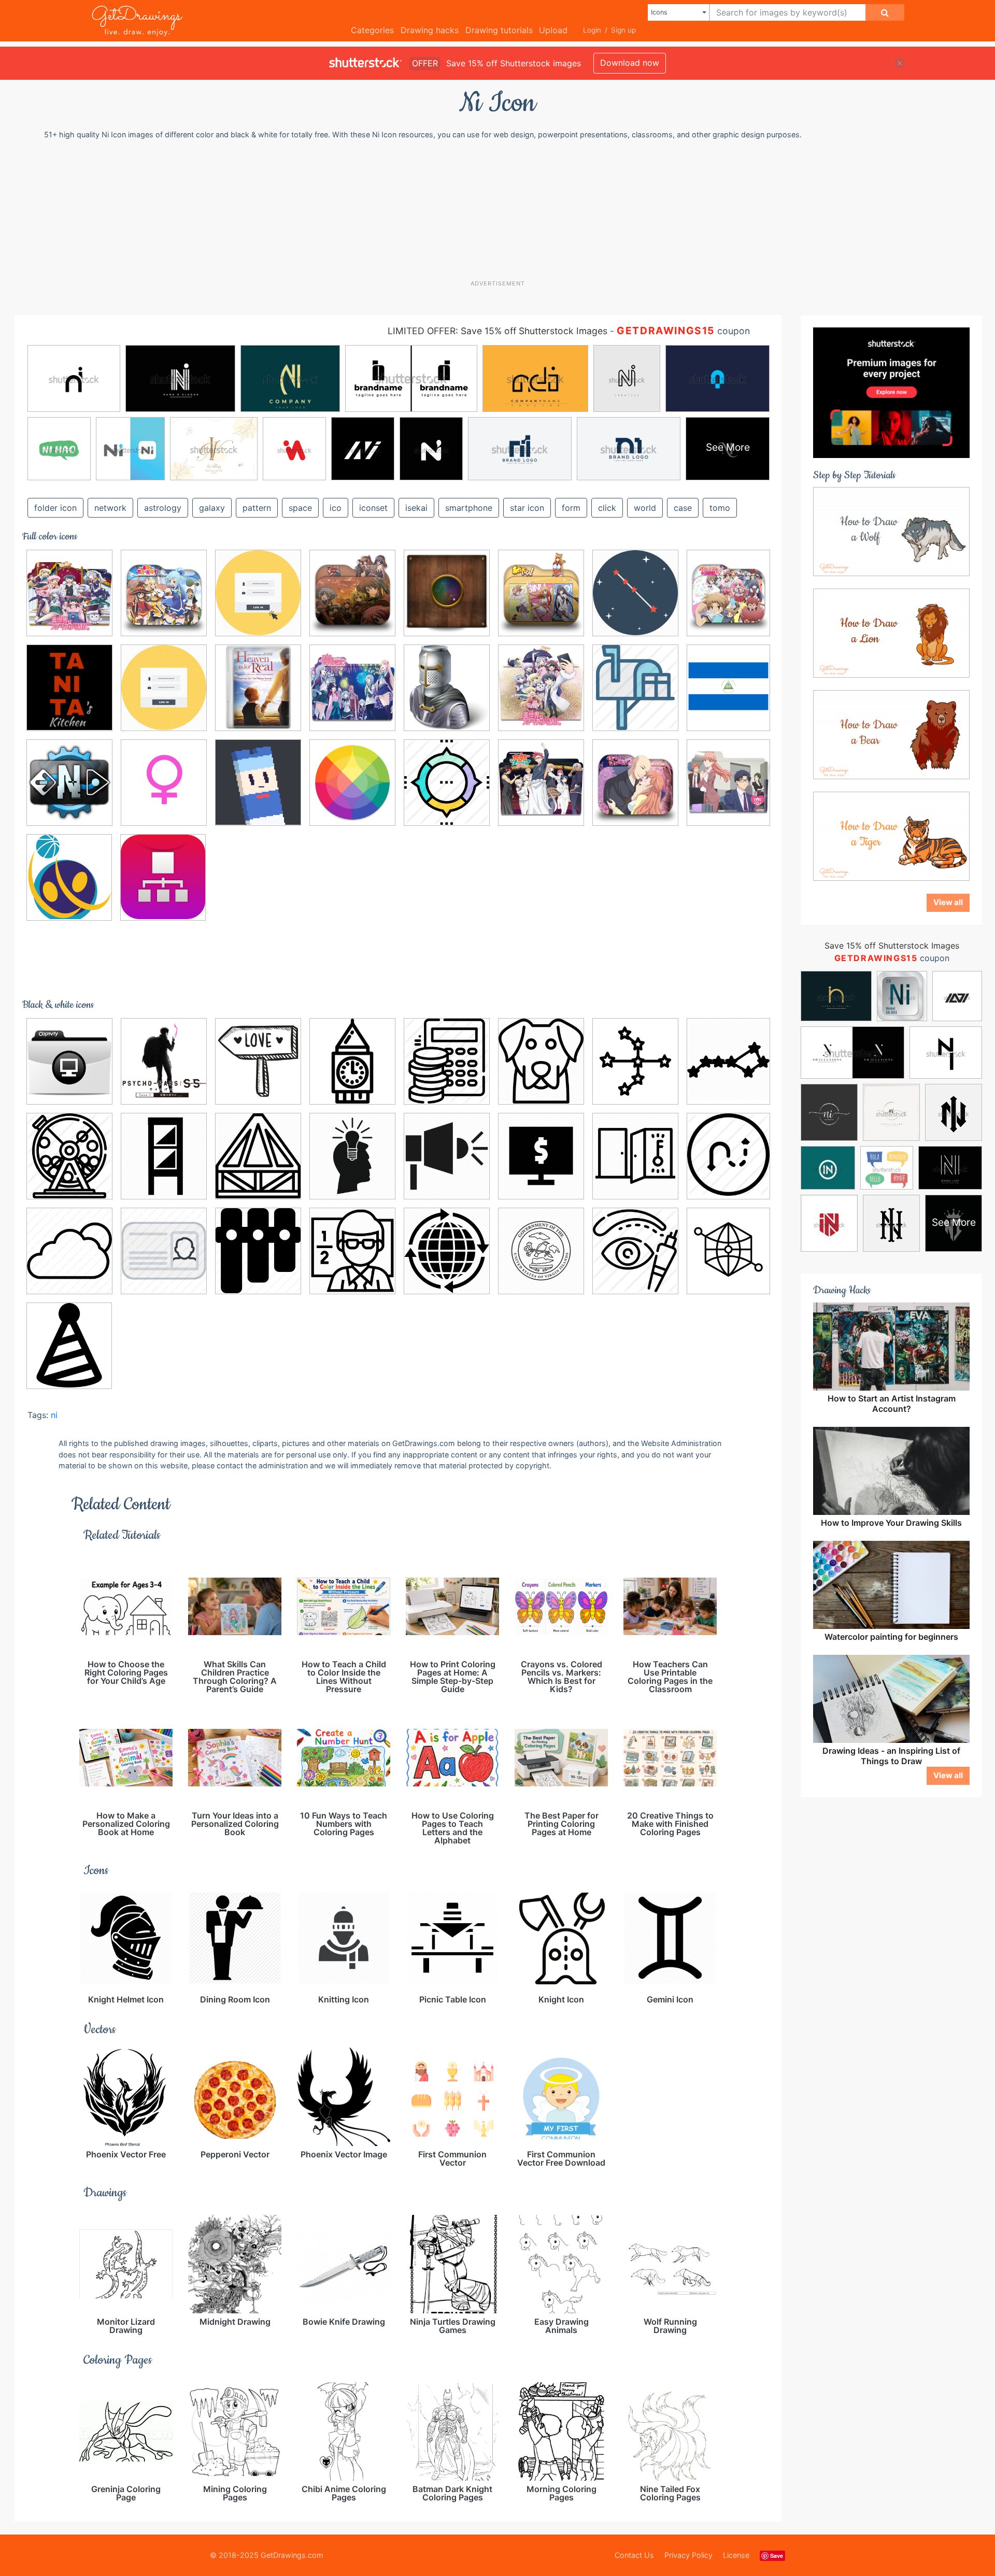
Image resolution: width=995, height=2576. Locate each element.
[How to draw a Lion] (891, 633)
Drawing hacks (430, 30)
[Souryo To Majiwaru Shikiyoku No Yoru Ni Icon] (635, 782)
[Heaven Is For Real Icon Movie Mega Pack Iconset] (258, 688)
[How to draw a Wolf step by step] (891, 531)
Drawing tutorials (499, 30)
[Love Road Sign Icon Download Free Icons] (258, 1061)
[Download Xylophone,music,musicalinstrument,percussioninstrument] (258, 1251)
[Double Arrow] (728, 1155)
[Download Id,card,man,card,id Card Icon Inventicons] (164, 1251)
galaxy (212, 508)
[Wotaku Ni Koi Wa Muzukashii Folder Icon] (728, 781)
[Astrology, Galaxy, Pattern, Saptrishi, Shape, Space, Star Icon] (728, 1060)
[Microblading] (635, 1251)
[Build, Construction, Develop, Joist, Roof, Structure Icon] (258, 1156)
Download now (630, 63)
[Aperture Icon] (447, 593)
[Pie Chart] (447, 782)
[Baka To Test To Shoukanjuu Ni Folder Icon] (728, 591)
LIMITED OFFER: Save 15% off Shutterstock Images (497, 331)
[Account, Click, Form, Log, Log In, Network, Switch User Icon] (258, 593)
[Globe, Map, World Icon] (447, 1251)
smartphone (469, 508)
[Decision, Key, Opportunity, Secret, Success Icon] (635, 1156)
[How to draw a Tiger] (891, 836)
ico (336, 508)
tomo (720, 508)
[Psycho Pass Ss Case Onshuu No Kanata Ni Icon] (164, 1061)
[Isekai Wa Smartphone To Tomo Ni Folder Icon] (69, 593)
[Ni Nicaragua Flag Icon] (728, 686)
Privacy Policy (688, 2555)
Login (592, 30)
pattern (257, 508)
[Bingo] (69, 1156)
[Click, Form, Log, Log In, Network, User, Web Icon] (164, 688)
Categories (372, 30)
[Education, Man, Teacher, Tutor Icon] (352, 1251)
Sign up (623, 30)
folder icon (55, 508)
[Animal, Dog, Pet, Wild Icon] (541, 1061)
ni (54, 1415)
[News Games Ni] (69, 782)
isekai (416, 508)
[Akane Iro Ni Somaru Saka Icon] (352, 593)
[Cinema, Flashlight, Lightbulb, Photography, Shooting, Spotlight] (447, 1156)
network (110, 508)
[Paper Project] (352, 782)
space (300, 508)
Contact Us (634, 2555)
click (607, 508)
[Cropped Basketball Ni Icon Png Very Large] (69, 877)
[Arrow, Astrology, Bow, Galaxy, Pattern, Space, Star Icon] (635, 1061)
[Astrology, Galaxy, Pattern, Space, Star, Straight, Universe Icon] (635, 593)
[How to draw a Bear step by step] (891, 734)
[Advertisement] (503, 209)
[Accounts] (447, 1061)
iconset (373, 508)
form (571, 508)
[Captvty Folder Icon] (69, 1061)
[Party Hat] (69, 1345)
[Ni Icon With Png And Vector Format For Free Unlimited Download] (164, 782)
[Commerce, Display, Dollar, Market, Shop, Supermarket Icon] (541, 1156)
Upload (553, 30)
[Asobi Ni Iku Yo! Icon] (541, 593)
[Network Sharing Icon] (163, 877)
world (645, 508)
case (683, 508)
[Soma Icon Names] (541, 782)
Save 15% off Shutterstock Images (892, 946)
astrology (163, 508)
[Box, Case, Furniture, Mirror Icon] (164, 1156)
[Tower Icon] (352, 1061)
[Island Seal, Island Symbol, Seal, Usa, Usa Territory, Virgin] (541, 1251)
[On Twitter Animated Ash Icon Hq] (258, 782)
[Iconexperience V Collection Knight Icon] (447, 688)
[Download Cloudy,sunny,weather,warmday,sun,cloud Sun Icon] (69, 1251)
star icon (527, 508)
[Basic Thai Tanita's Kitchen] (69, 688)
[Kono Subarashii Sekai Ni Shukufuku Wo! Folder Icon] (164, 593)
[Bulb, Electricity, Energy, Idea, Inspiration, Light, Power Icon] (352, 1156)
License (736, 2555)
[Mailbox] (635, 688)
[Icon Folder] (352, 688)
